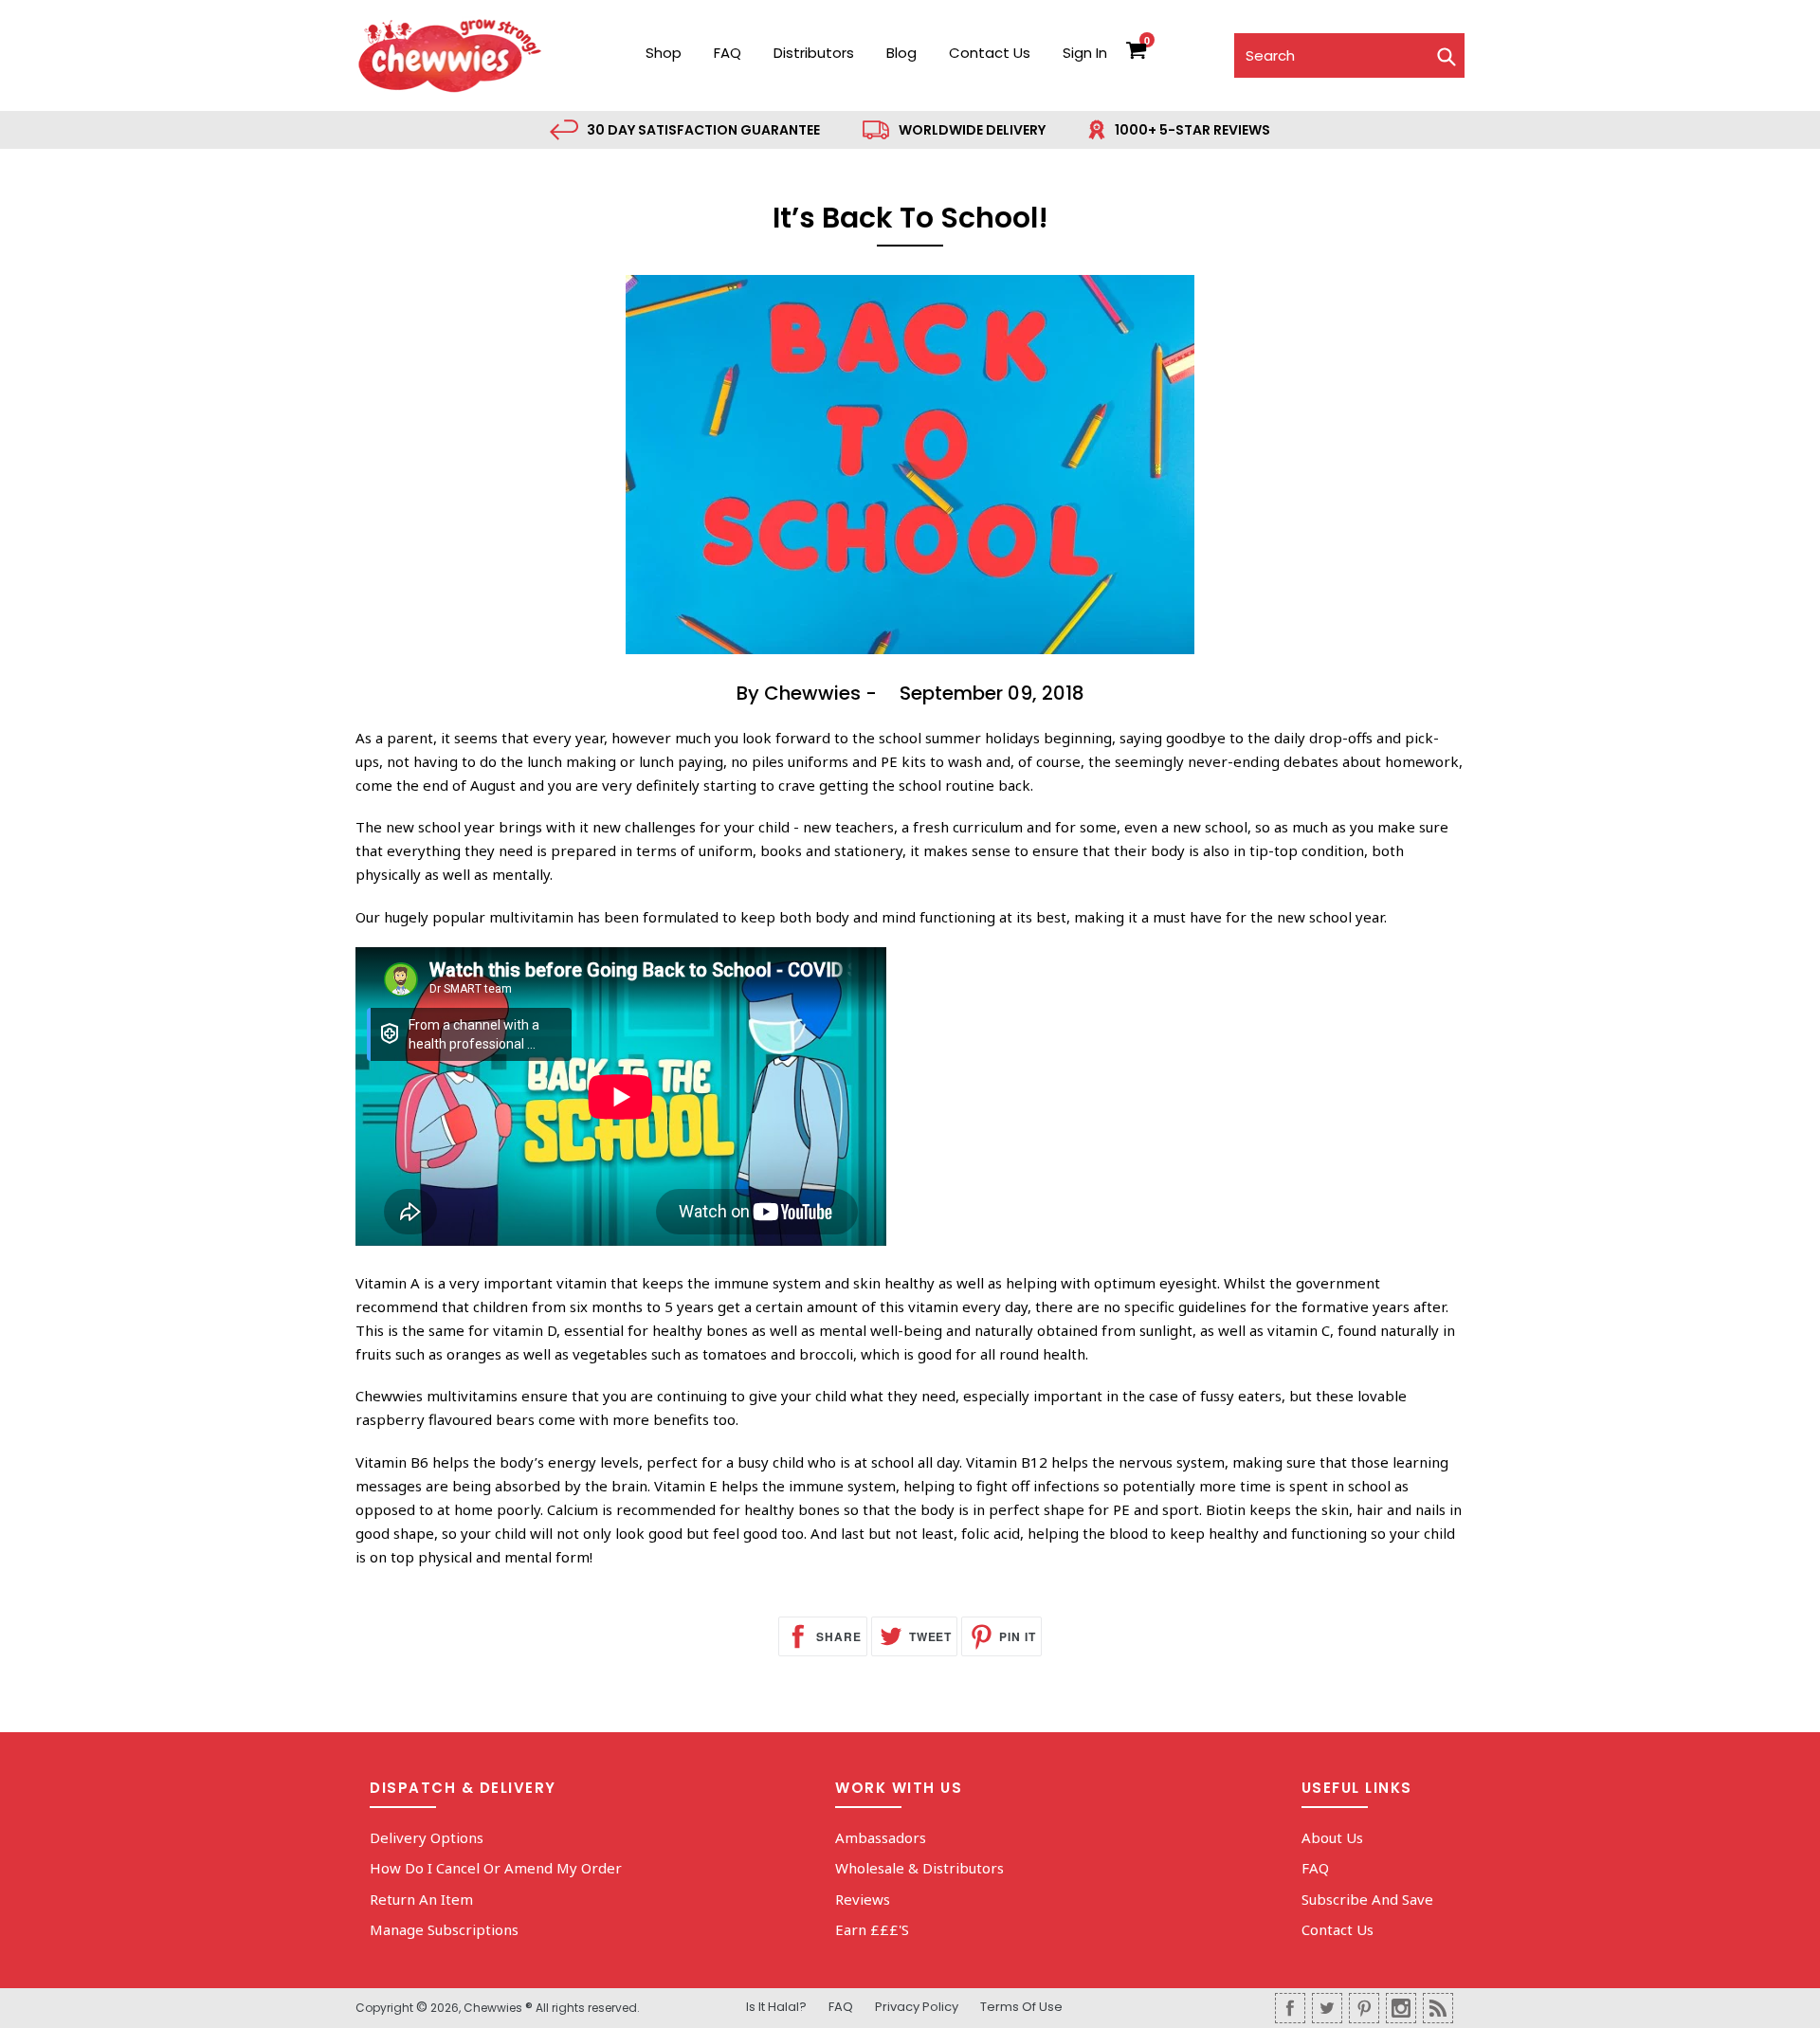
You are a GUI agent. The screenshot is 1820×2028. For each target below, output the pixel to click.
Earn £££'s (872, 1929)
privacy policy (917, 2007)
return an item (421, 1899)
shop (664, 53)
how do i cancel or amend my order (496, 1868)
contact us (990, 53)
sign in (1085, 53)
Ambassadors (881, 1837)
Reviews (863, 1899)
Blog (901, 53)
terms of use (1021, 2007)
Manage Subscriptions (444, 1929)
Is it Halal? (776, 2007)
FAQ (728, 53)
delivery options (427, 1837)
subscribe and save (1367, 1899)
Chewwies (493, 2008)
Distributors (814, 53)
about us (1332, 1837)
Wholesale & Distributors (919, 1868)
